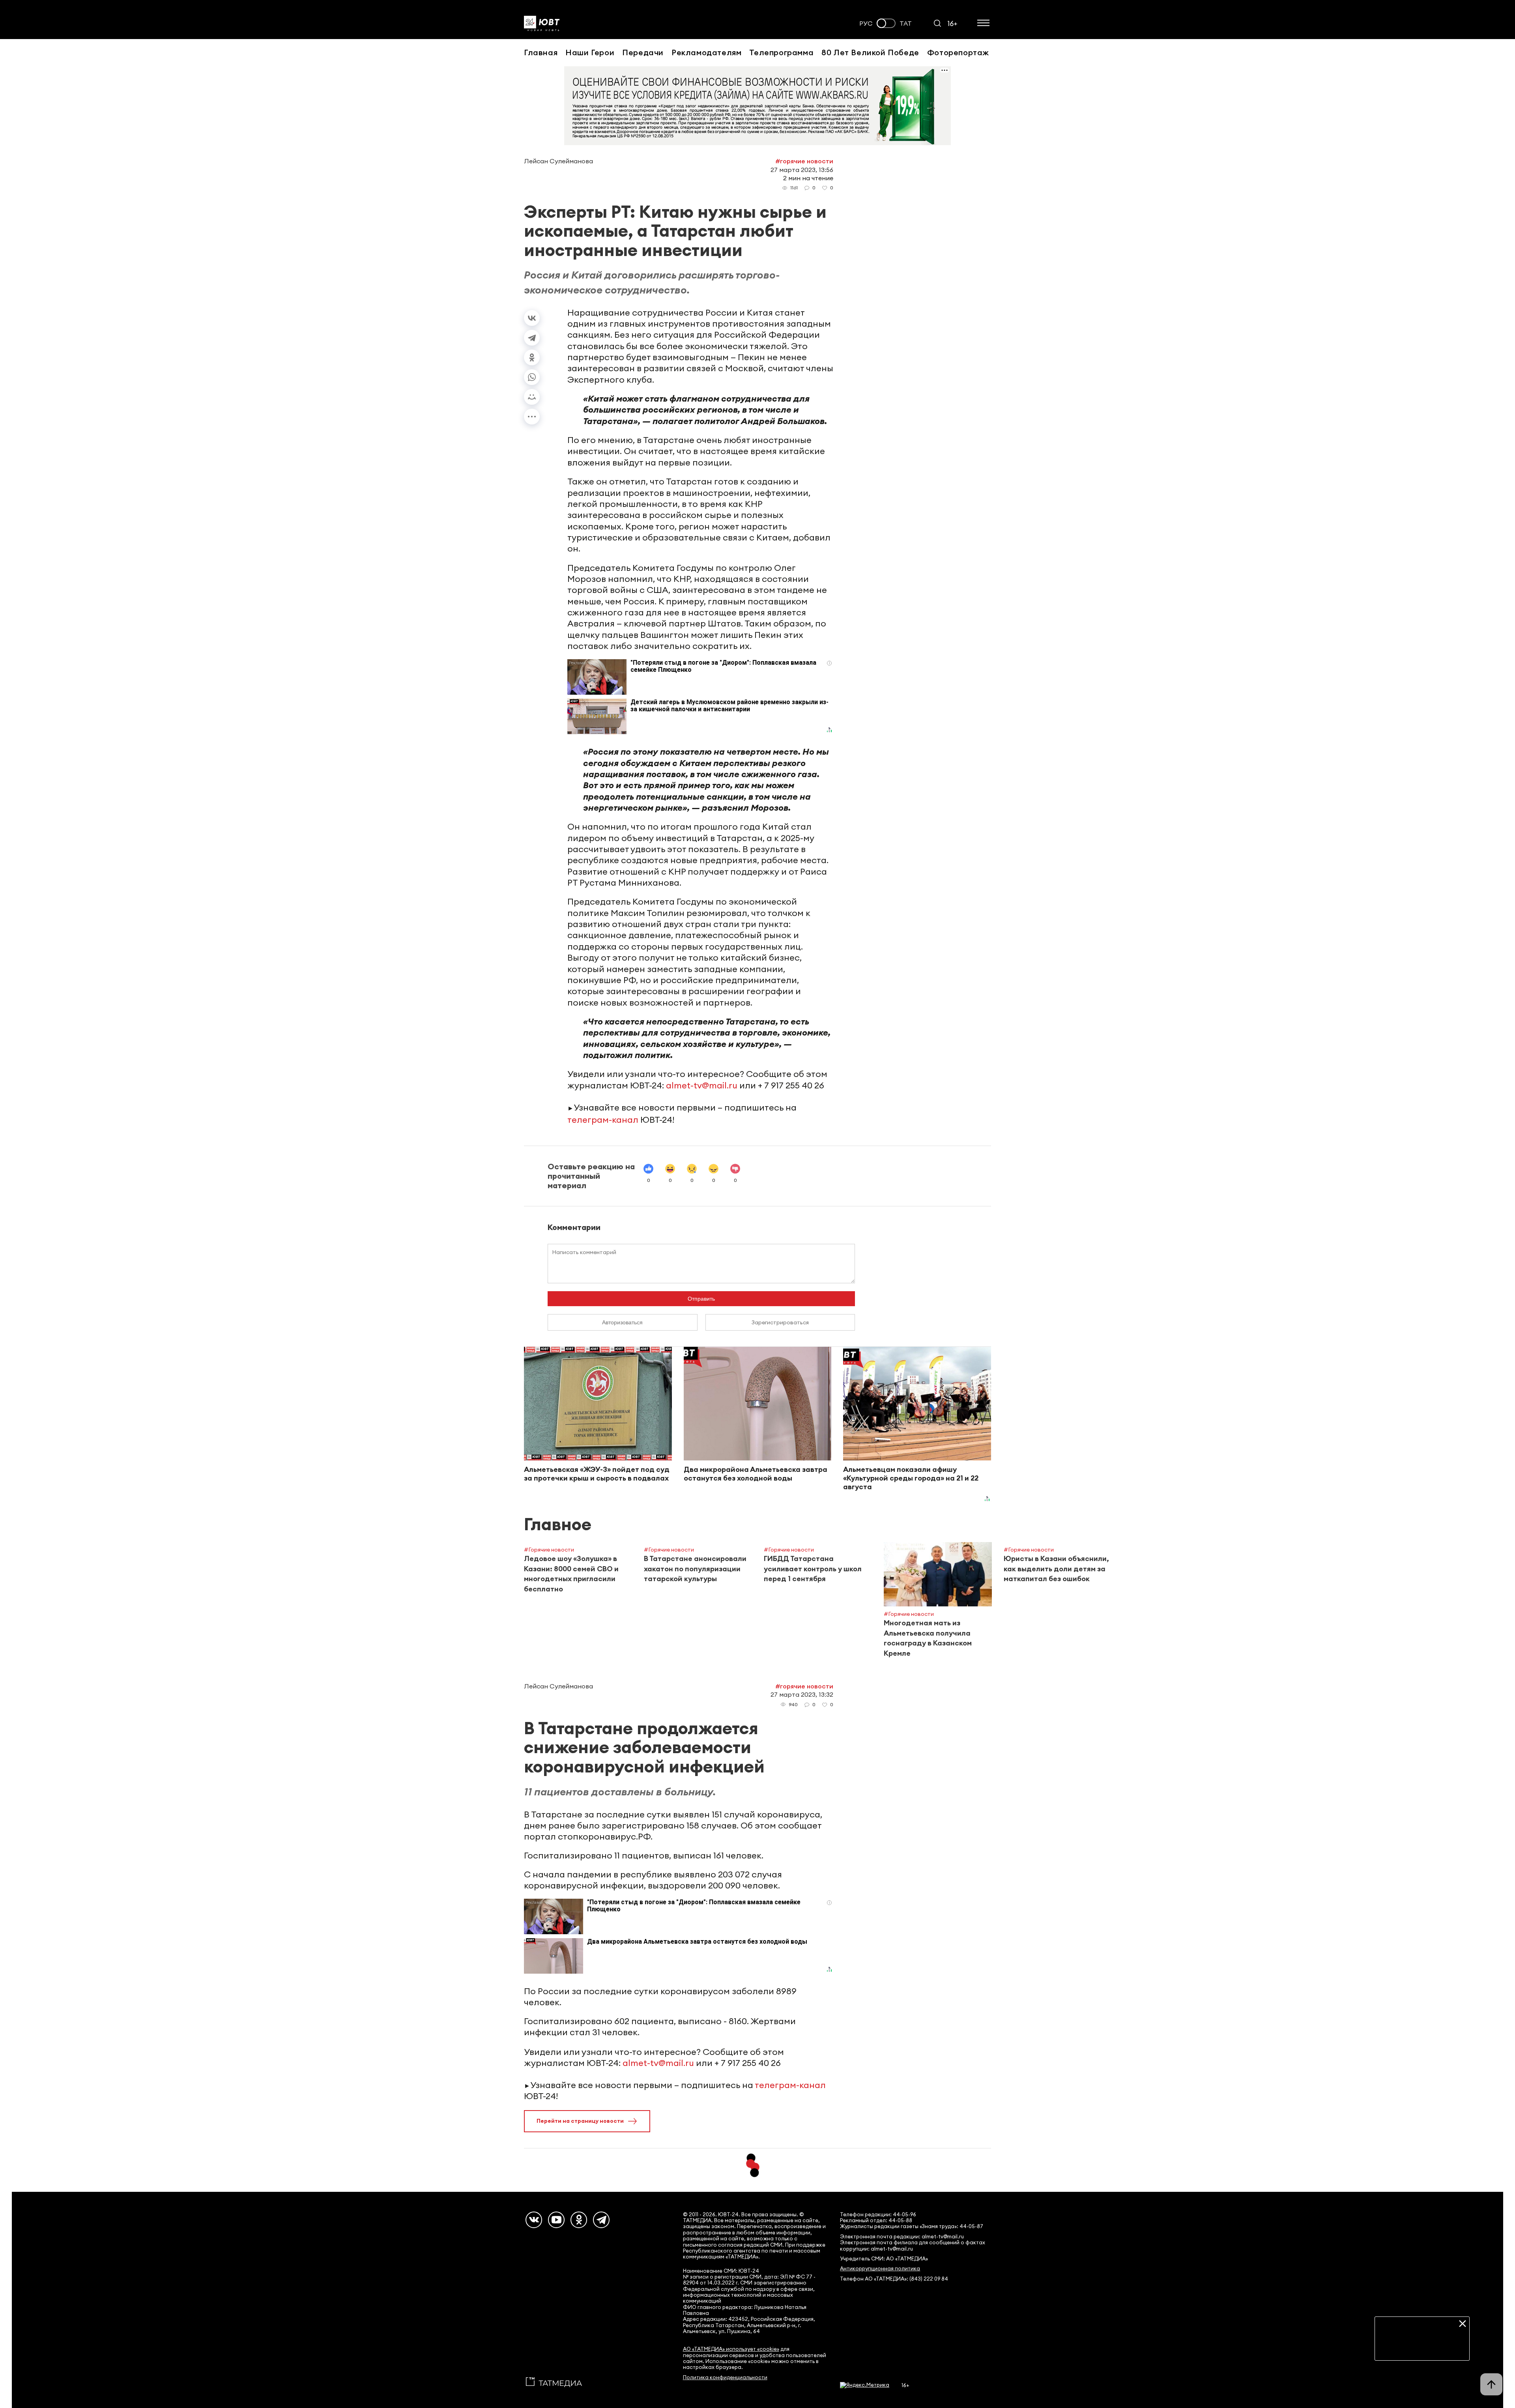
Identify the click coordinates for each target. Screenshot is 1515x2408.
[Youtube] (556, 2220)
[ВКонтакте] (532, 318)
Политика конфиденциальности (725, 2377)
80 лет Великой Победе (870, 52)
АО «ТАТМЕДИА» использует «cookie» (731, 2349)
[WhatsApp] (532, 377)
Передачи (643, 52)
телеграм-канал (603, 1120)
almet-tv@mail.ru (702, 1085)
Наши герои (590, 52)
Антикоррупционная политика (880, 2269)
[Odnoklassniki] (579, 2220)
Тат (906, 23)
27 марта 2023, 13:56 (802, 170)
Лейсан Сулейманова (558, 161)
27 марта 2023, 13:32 (802, 1694)
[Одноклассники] (532, 357)
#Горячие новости (804, 161)
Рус (866, 23)
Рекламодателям (706, 52)
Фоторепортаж (958, 52)
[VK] (534, 2220)
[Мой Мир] (532, 397)
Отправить (701, 1299)
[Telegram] (532, 338)
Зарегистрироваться (780, 1322)
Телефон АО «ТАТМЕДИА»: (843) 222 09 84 (894, 2279)
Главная (541, 52)
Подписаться (1422, 2348)
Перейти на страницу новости (580, 2121)
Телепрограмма (781, 52)
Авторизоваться (622, 1322)
